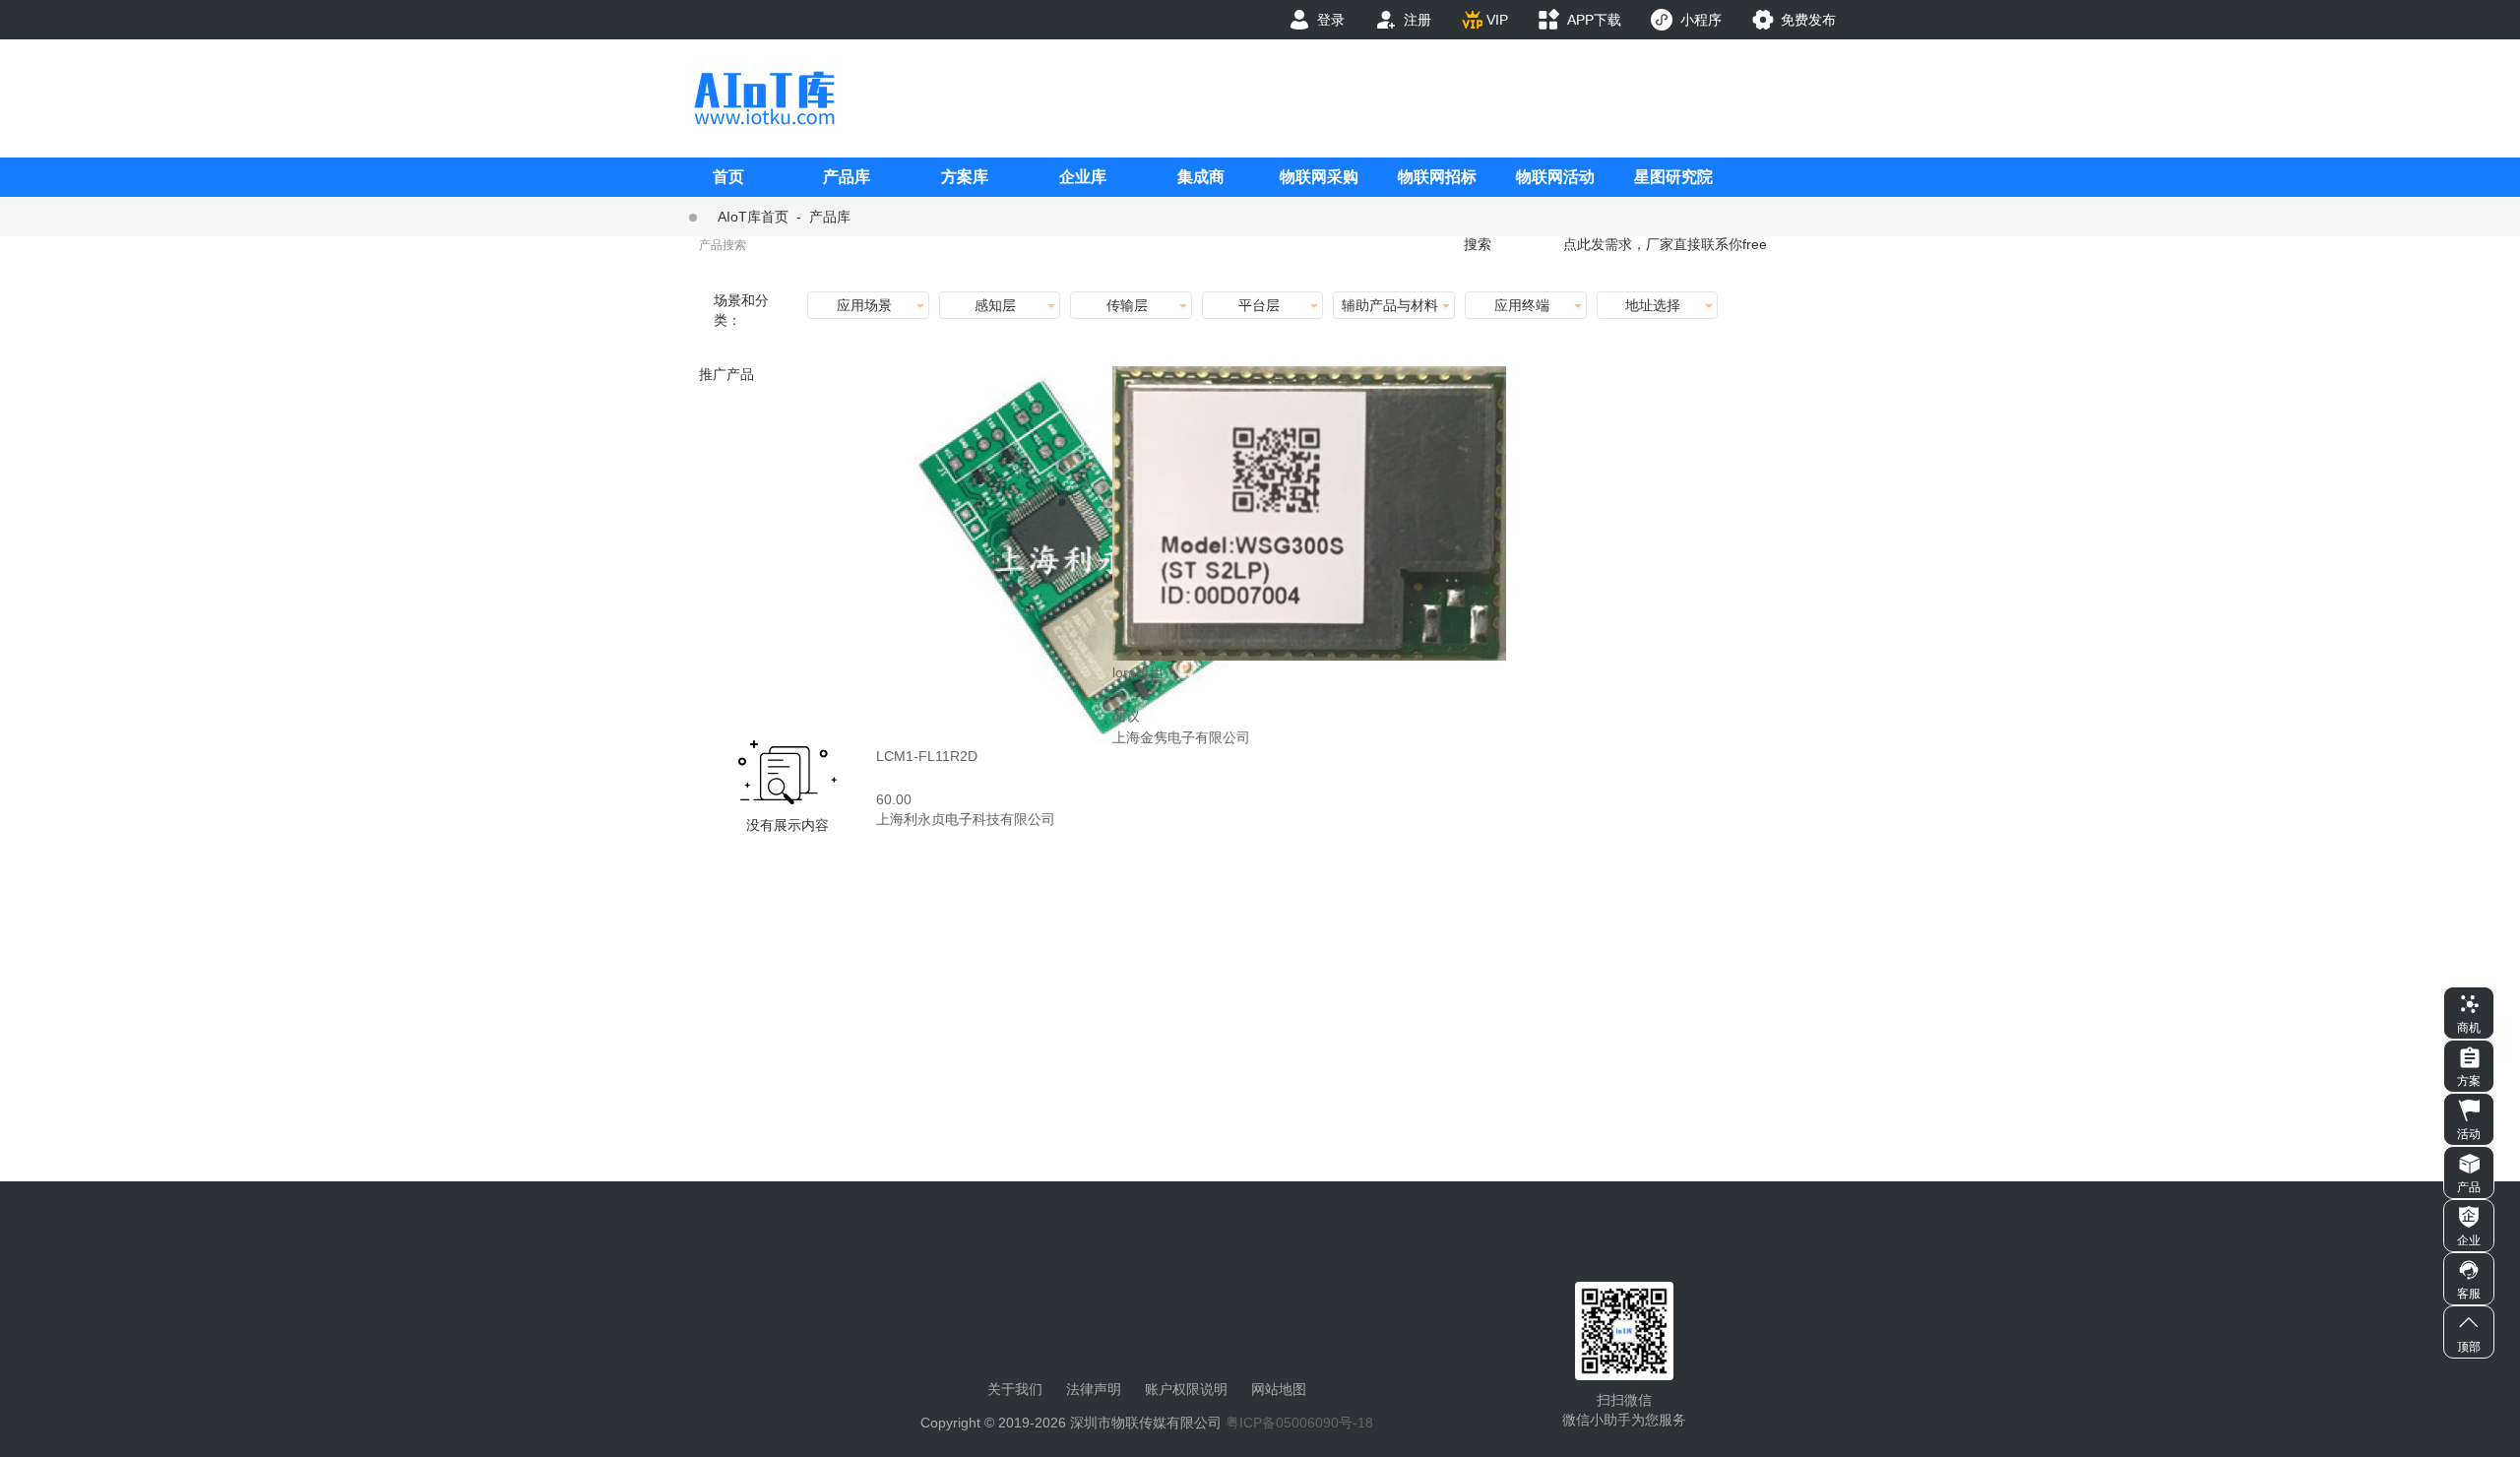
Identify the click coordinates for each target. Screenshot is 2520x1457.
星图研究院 (1673, 177)
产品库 (847, 177)
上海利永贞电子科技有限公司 (966, 819)
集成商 (1201, 177)
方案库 (965, 177)
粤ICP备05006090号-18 (1299, 1423)
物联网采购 (1319, 177)
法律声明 (1094, 1389)
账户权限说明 (1186, 1389)
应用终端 (1522, 305)
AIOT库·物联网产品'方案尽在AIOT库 (764, 98)
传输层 (1127, 305)
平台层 (1259, 305)
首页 (728, 177)
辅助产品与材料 (1390, 305)
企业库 (1083, 177)
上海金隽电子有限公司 (1181, 737)
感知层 (995, 305)
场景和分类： (741, 310)
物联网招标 (1437, 177)
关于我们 (1015, 1389)
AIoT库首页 (753, 217)
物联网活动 (1555, 177)
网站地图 (1279, 1389)
